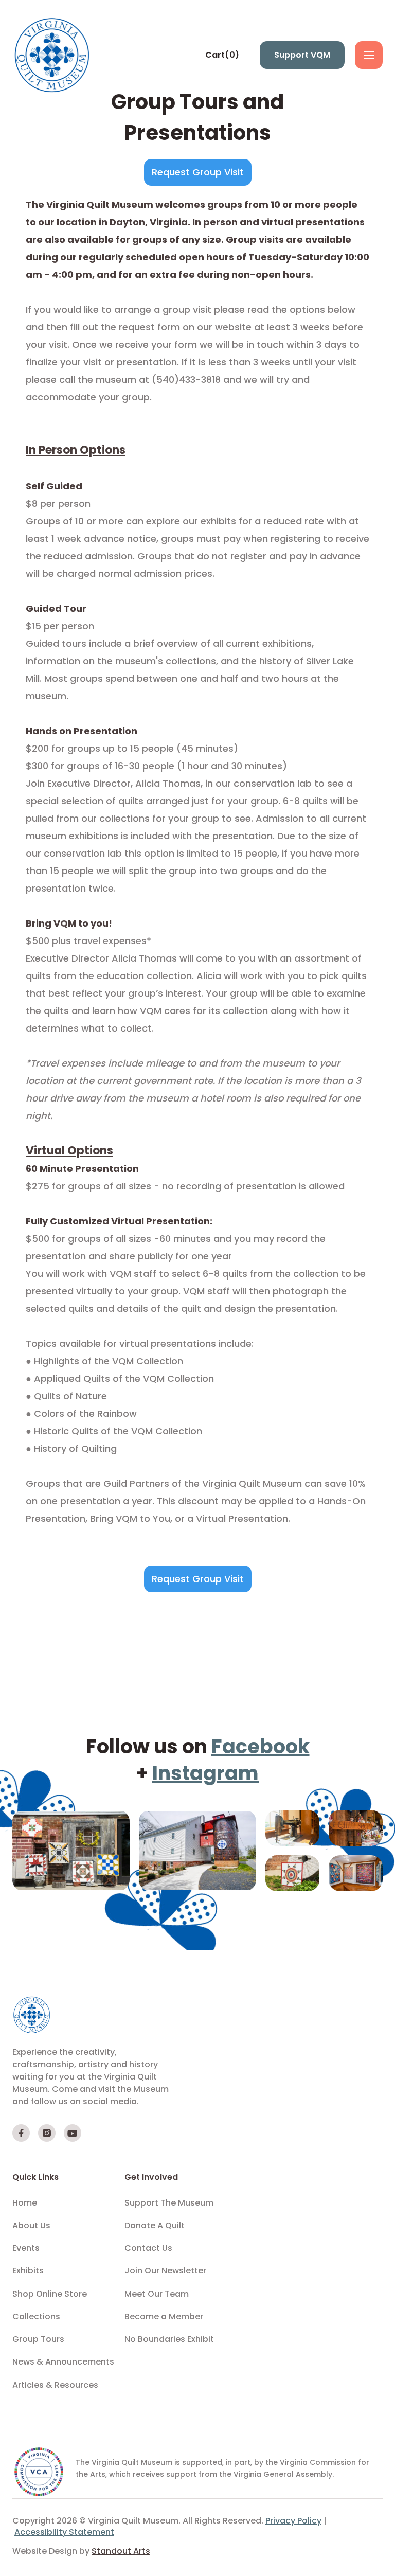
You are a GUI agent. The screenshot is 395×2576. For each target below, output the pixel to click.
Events (26, 2248)
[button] (222, 55)
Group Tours (38, 2339)
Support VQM (302, 55)
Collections (36, 2317)
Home (25, 2203)
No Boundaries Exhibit (169, 2339)
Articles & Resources (55, 2385)
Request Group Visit (198, 172)
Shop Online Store (50, 2294)
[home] (53, 55)
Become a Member (164, 2317)
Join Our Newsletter (165, 2271)
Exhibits (28, 2271)
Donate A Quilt (155, 2226)
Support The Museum (169, 2203)
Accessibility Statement (64, 2532)
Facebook (261, 1746)
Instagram (205, 1773)
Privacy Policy (293, 2521)
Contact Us (148, 2248)
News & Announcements (63, 2362)
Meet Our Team (157, 2294)
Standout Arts (121, 2551)
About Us (31, 2226)
